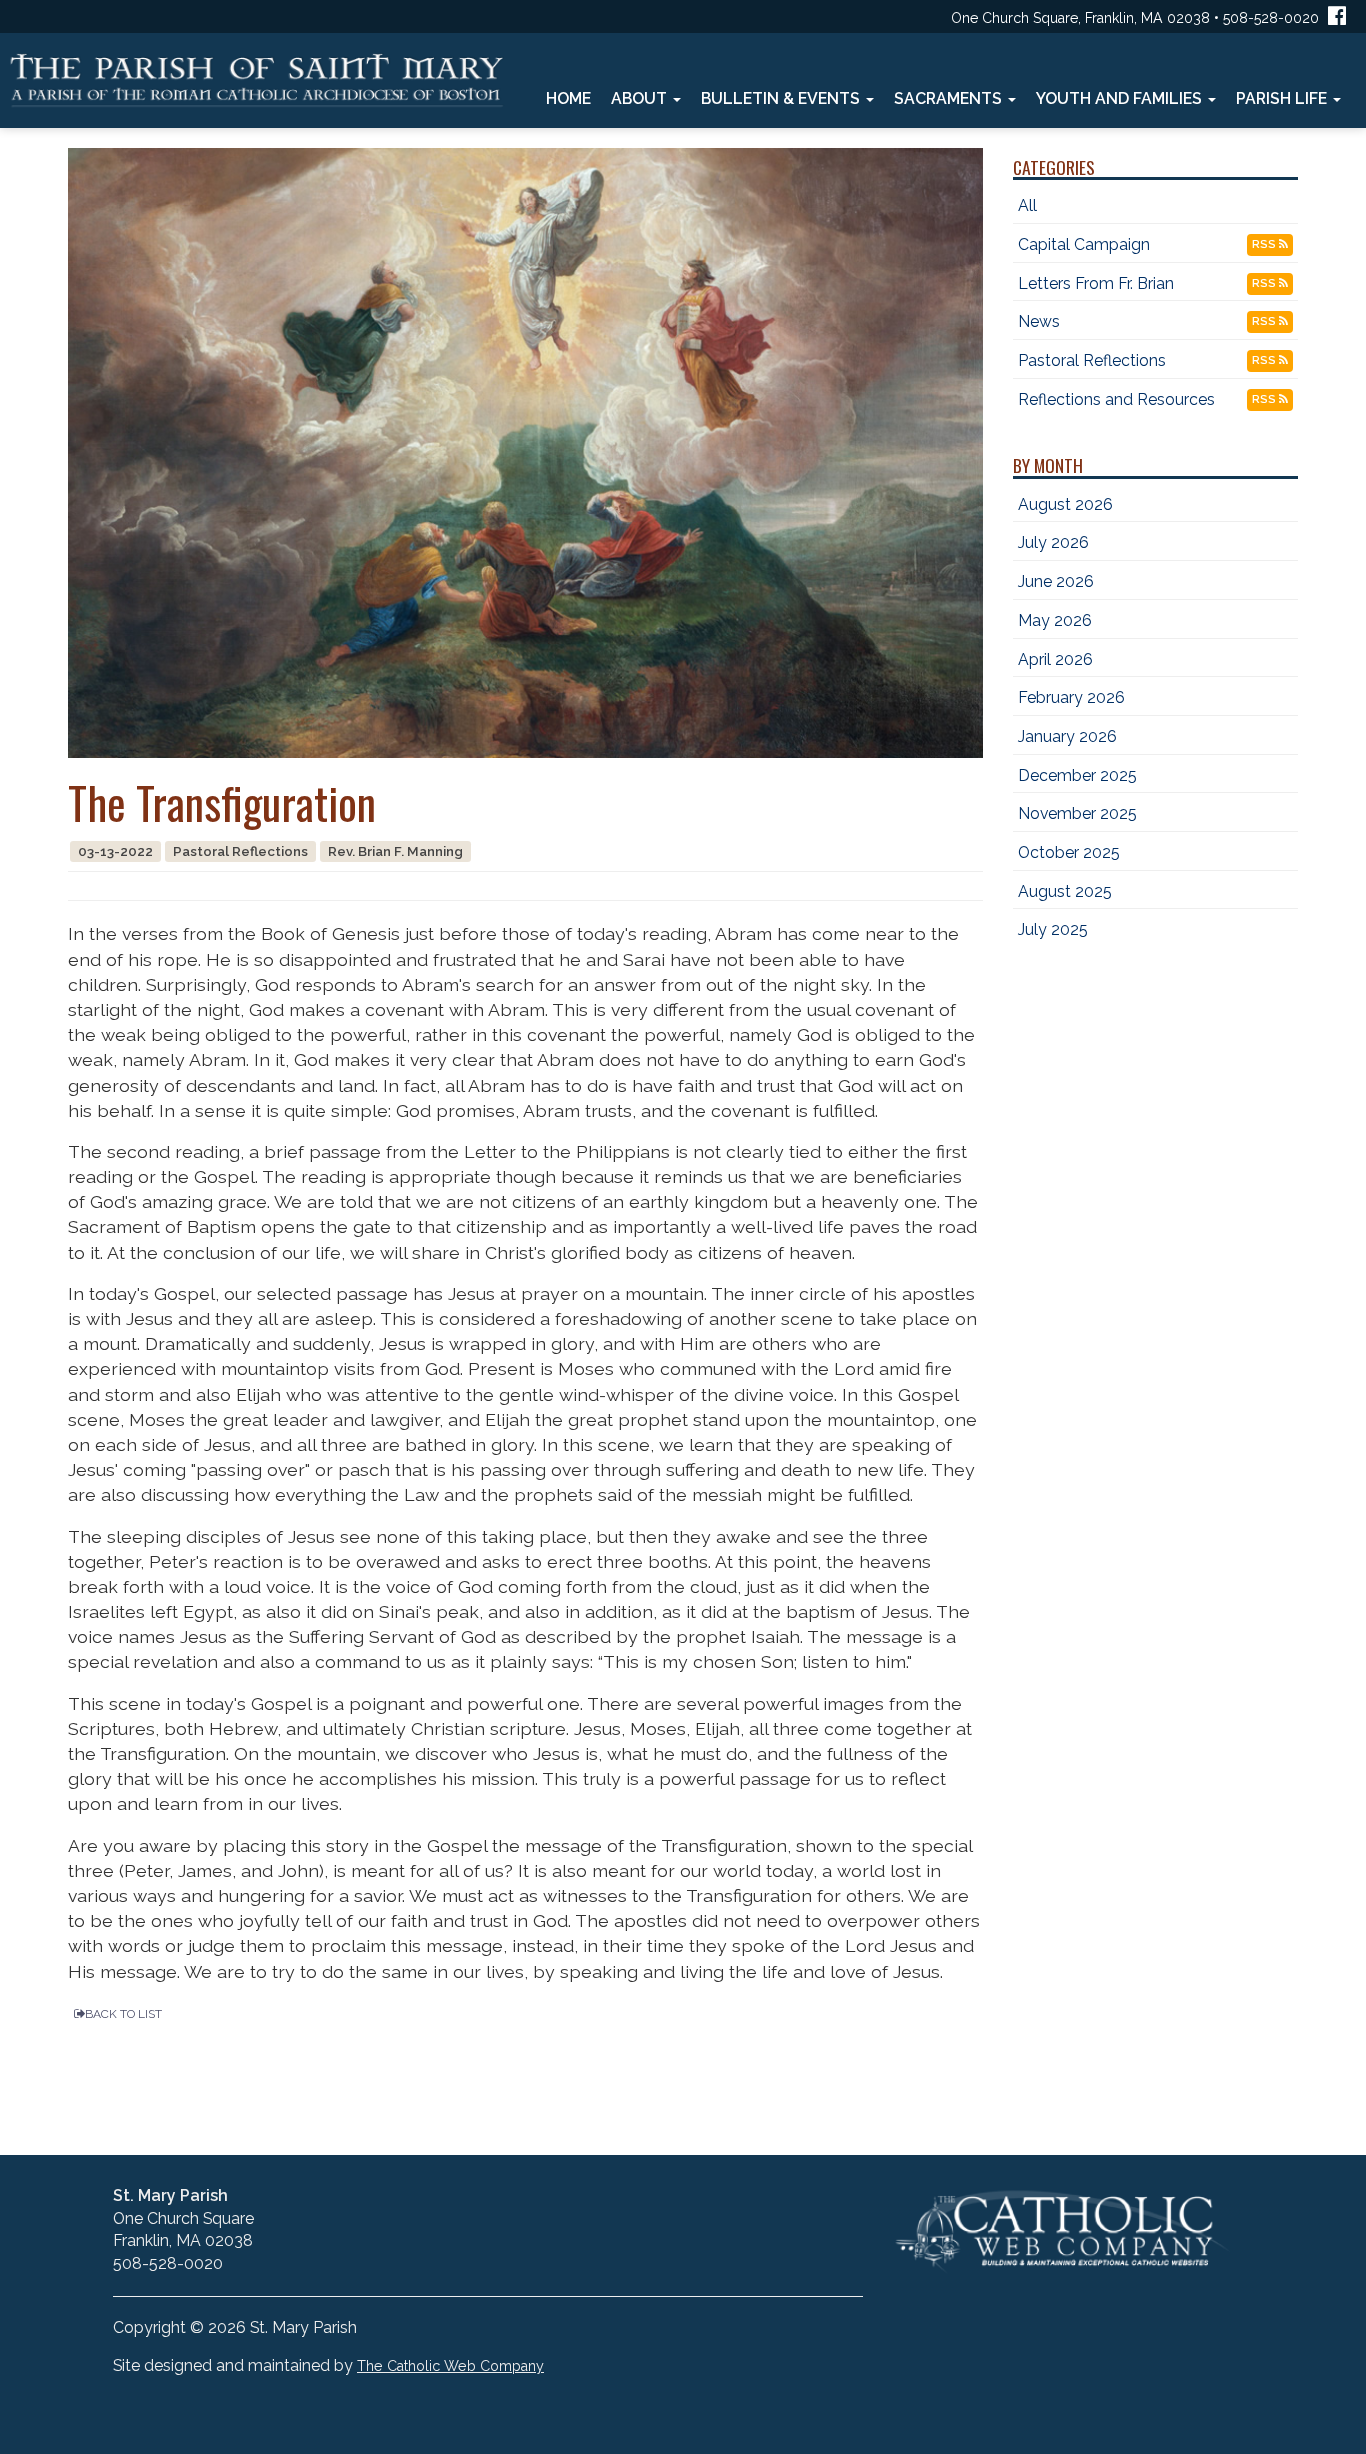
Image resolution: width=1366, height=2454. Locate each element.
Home (568, 98)
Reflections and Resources (1116, 399)
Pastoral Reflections (1092, 360)
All (1027, 205)
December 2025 (1077, 775)
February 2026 (1071, 697)
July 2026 (1053, 542)
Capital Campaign (1084, 244)
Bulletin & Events (782, 98)
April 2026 (1055, 659)
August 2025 (1065, 891)
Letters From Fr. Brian (1096, 283)
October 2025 (1069, 852)
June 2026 (1056, 581)
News (1039, 321)
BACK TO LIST (123, 2014)
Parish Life (1283, 98)
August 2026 (1065, 504)
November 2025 (1077, 813)
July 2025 (1053, 929)
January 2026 (1067, 736)
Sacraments (950, 98)
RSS (1265, 244)
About (641, 98)
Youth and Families (1121, 98)
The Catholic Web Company (450, 2366)
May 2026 (1055, 620)
